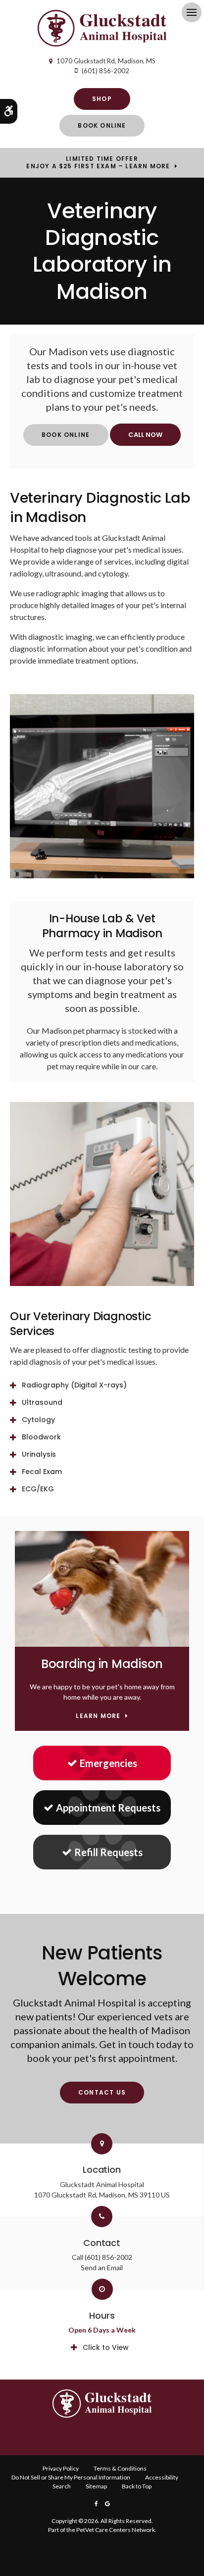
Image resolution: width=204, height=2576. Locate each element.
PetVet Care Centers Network (116, 2530)
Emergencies (108, 1763)
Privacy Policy (61, 2468)
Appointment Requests (108, 1808)
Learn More (98, 1716)
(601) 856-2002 (105, 71)
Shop (102, 99)
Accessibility (162, 2477)
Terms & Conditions (120, 2468)
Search (62, 2486)
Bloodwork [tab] (41, 1437)
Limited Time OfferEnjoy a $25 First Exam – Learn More (98, 162)
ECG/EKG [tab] (38, 1489)
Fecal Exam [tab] (42, 1472)
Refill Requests (108, 1852)
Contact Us (102, 2092)
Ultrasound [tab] (42, 1402)
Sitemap (96, 2486)
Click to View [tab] (106, 2347)
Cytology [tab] (38, 1420)
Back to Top (137, 2486)
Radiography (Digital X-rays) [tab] (74, 1385)
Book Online (102, 125)
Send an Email (102, 2267)
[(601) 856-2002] (146, 435)
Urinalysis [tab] (39, 1454)
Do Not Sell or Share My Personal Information (71, 2477)
